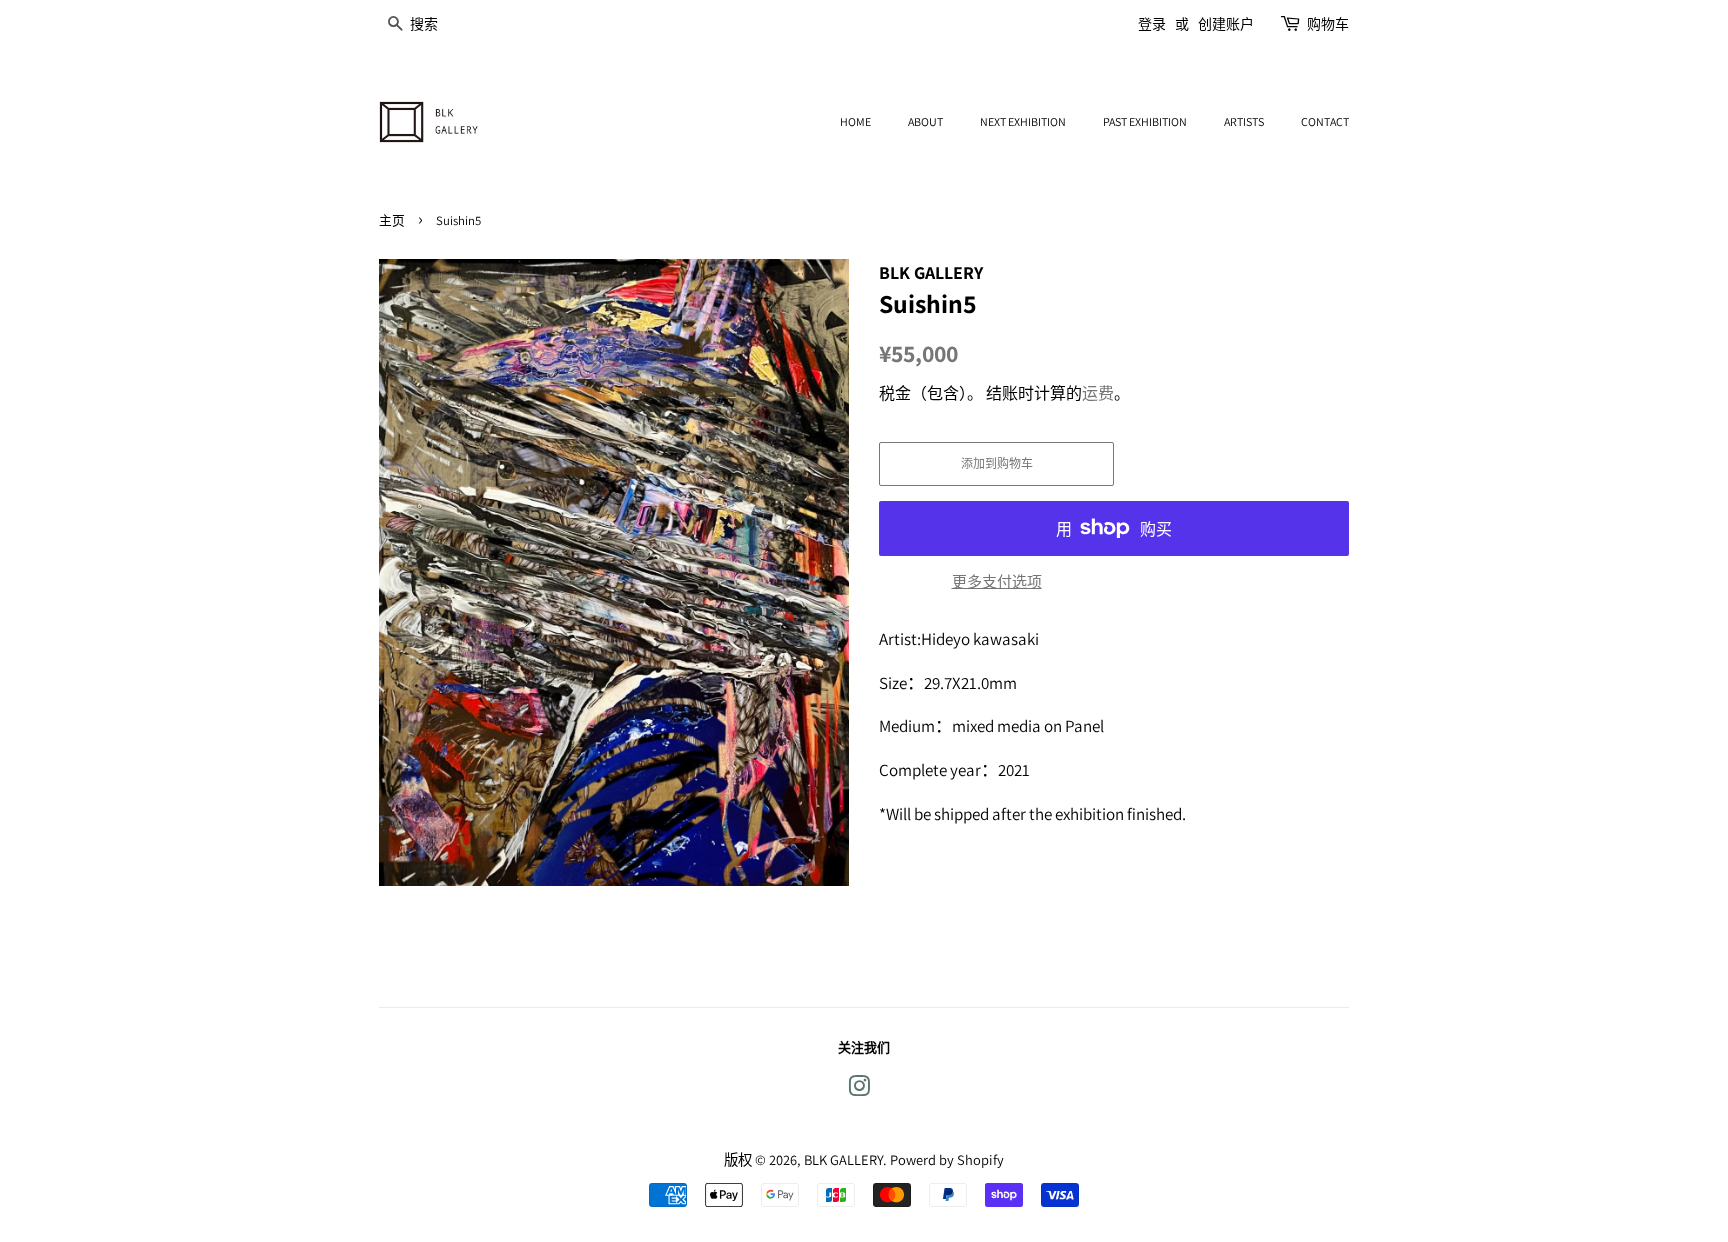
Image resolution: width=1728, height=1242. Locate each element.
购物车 (1328, 24)
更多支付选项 (997, 581)
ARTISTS (1244, 121)
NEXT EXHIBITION (1023, 121)
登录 (1152, 24)
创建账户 (1226, 24)
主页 (392, 220)
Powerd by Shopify (947, 1159)
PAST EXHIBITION (1145, 121)
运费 (1098, 393)
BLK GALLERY (843, 1159)
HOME (855, 121)
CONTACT (1325, 121)
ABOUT (925, 121)
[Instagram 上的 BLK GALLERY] (859, 1089)
